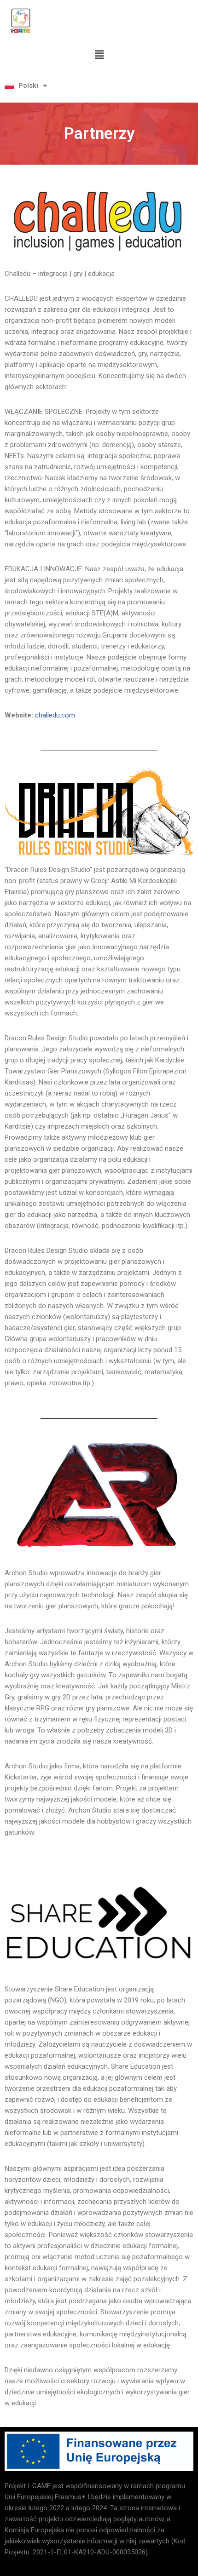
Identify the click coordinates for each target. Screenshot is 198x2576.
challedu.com (55, 715)
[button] (99, 55)
